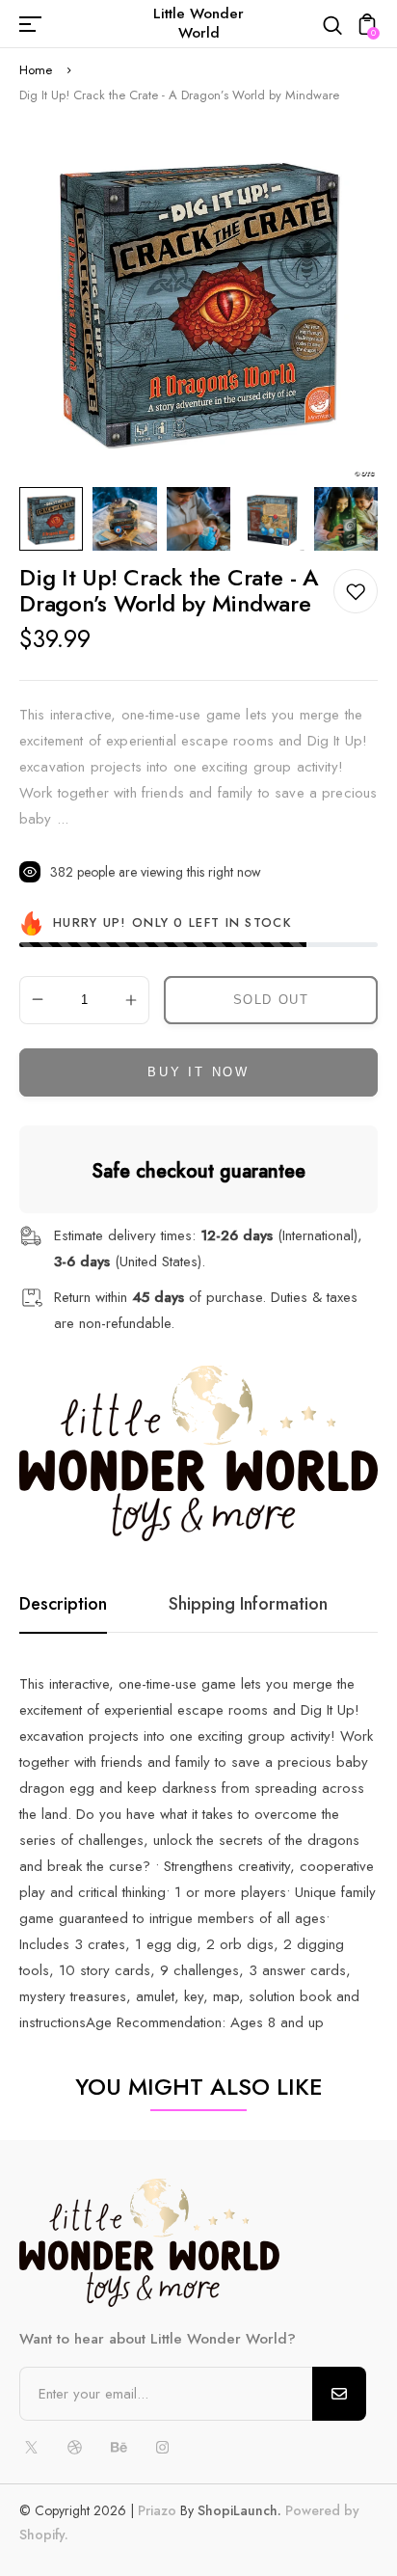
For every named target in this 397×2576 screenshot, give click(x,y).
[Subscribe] (339, 2394)
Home (36, 70)
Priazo (157, 2510)
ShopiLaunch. (239, 2510)
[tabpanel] (56, 519)
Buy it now (198, 1072)
